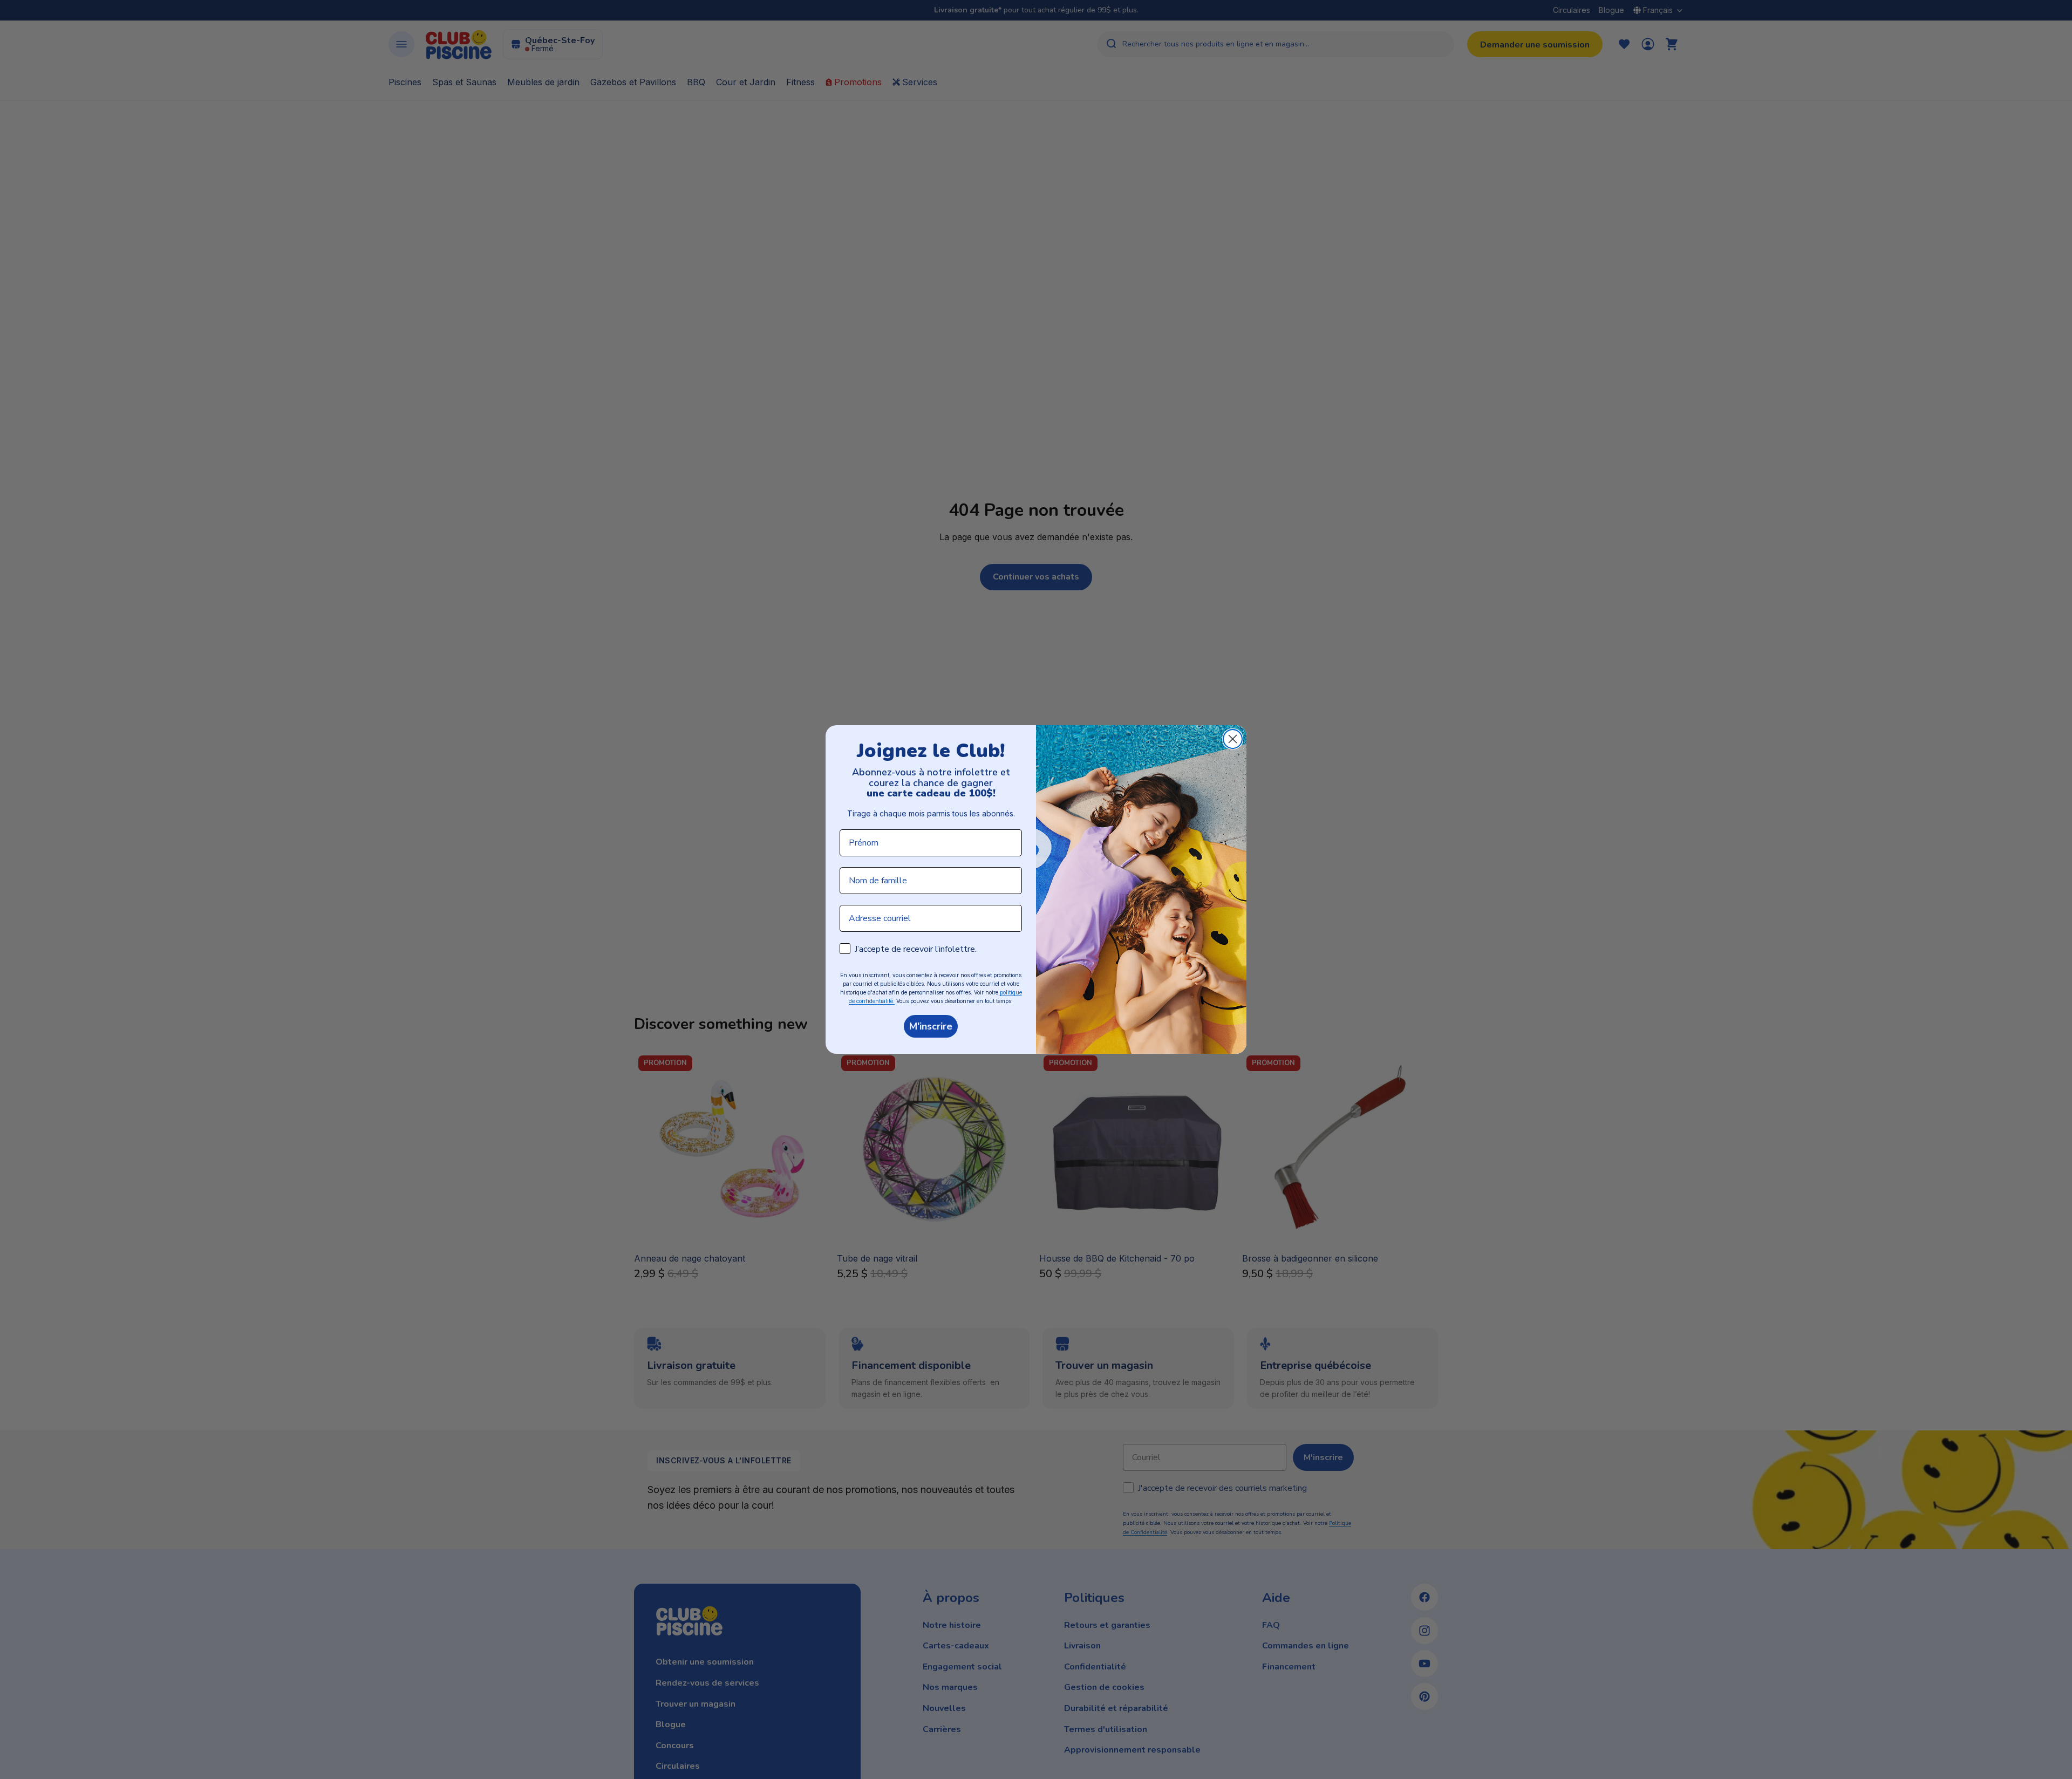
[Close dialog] (1233, 739)
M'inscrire (931, 1026)
